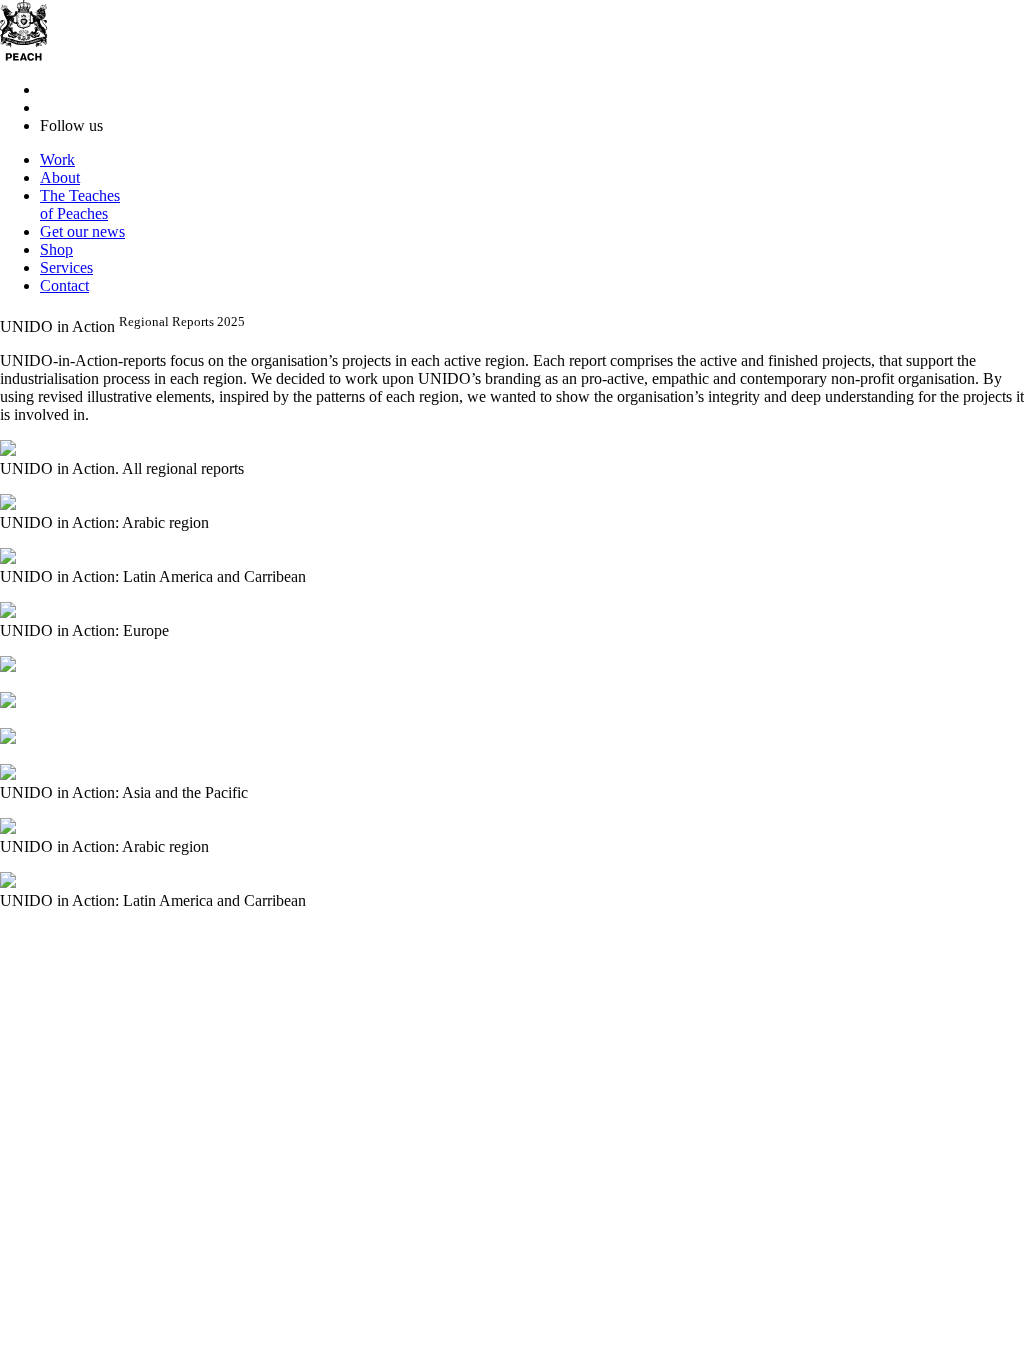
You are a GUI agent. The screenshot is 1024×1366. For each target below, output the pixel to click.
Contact (64, 285)
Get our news (82, 231)
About (60, 177)
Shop (56, 249)
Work (57, 159)
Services (66, 267)
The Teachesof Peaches (80, 204)
